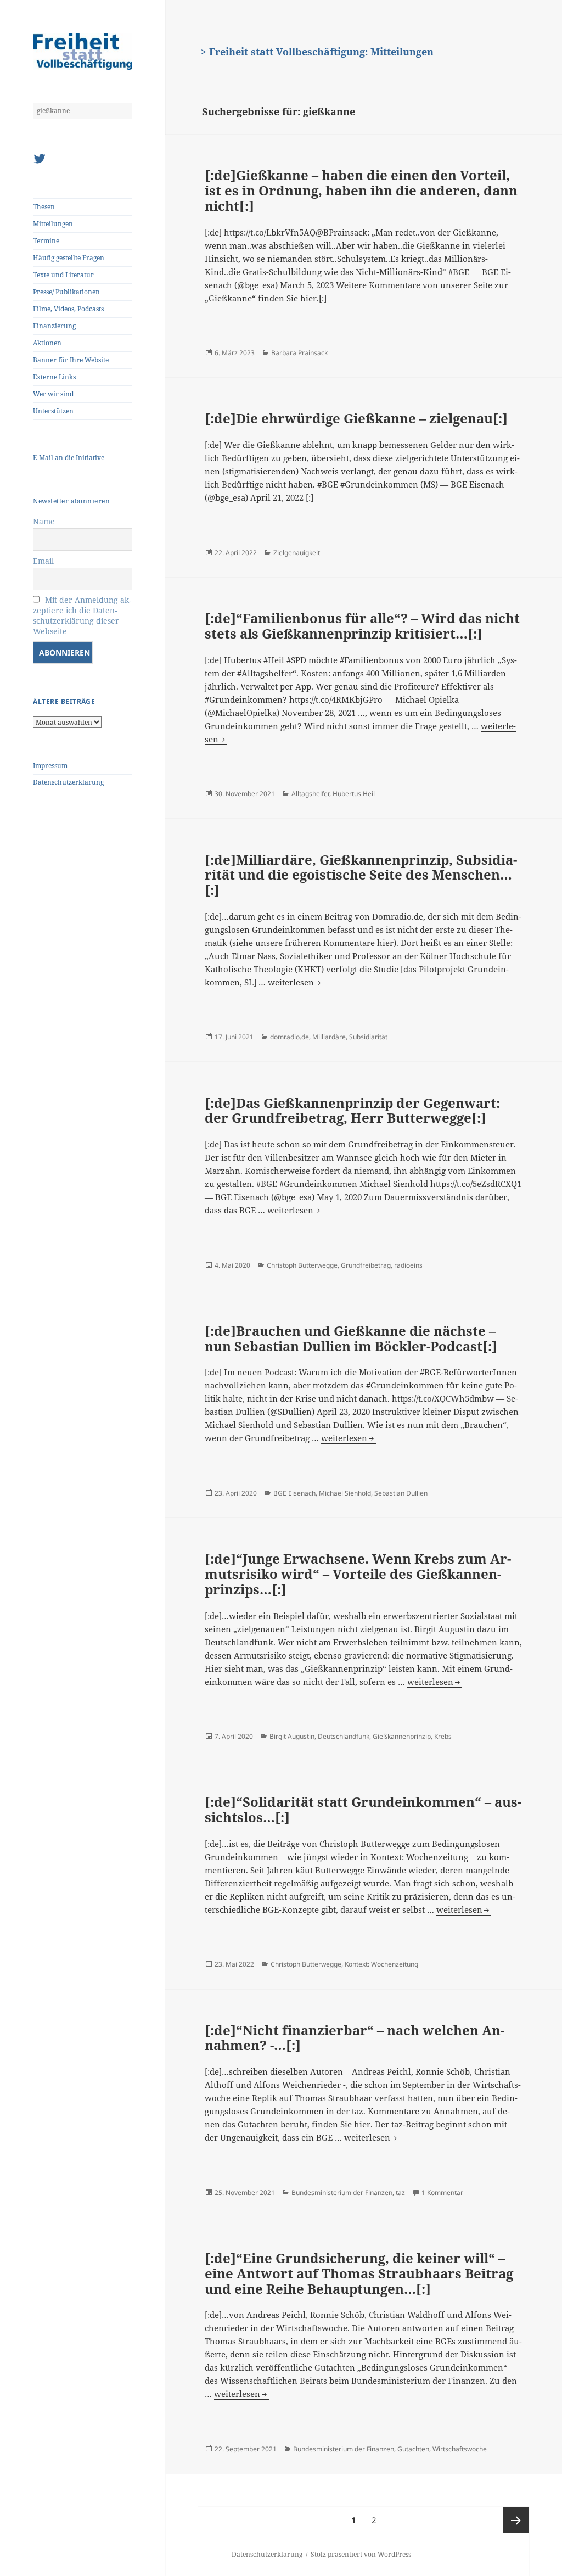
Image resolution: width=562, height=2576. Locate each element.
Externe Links (54, 377)
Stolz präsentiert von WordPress (361, 2554)
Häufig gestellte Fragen (69, 258)
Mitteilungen (53, 224)
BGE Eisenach (294, 1493)
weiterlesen (295, 982)
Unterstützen (53, 411)
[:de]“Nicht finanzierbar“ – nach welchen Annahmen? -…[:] (355, 2038)
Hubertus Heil (354, 794)
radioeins (408, 1265)
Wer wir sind (53, 394)
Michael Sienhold (345, 1493)
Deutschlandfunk (344, 1736)
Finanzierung (54, 326)
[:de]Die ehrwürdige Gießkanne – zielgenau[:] (356, 418)
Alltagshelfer (310, 794)
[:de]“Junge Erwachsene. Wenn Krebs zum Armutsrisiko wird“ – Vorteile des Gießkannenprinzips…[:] (358, 1573)
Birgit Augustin (292, 1736)
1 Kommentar (442, 2193)
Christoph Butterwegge (302, 1265)
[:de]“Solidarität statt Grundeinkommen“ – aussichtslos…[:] (363, 1809)
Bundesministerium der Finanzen (342, 2193)
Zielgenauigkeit (297, 553)
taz (400, 2193)
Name (44, 521)
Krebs (443, 1736)
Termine (46, 241)
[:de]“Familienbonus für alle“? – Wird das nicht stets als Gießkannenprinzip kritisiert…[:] (362, 626)
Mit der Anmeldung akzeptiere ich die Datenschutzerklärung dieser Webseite (82, 615)
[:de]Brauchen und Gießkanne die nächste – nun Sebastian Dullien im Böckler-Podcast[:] (351, 1338)
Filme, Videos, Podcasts (68, 309)
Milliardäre (329, 1037)
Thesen (44, 207)
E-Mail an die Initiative (69, 458)
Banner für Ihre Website (71, 360)
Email (43, 561)
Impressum (50, 766)
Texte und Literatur (63, 275)
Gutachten (413, 2449)
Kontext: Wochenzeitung (381, 1964)
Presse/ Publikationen (66, 292)
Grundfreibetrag (366, 1265)
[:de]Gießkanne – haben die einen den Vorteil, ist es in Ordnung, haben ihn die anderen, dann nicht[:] (361, 190)
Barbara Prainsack (299, 353)
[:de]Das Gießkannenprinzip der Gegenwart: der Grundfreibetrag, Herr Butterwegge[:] (352, 1110)
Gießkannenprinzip (402, 1736)
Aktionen (47, 343)
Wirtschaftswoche (460, 2449)
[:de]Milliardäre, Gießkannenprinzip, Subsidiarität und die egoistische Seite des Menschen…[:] (361, 875)
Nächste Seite (516, 2520)
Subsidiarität (368, 1037)
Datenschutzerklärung (68, 782)
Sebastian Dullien (401, 1493)
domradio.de (290, 1037)
